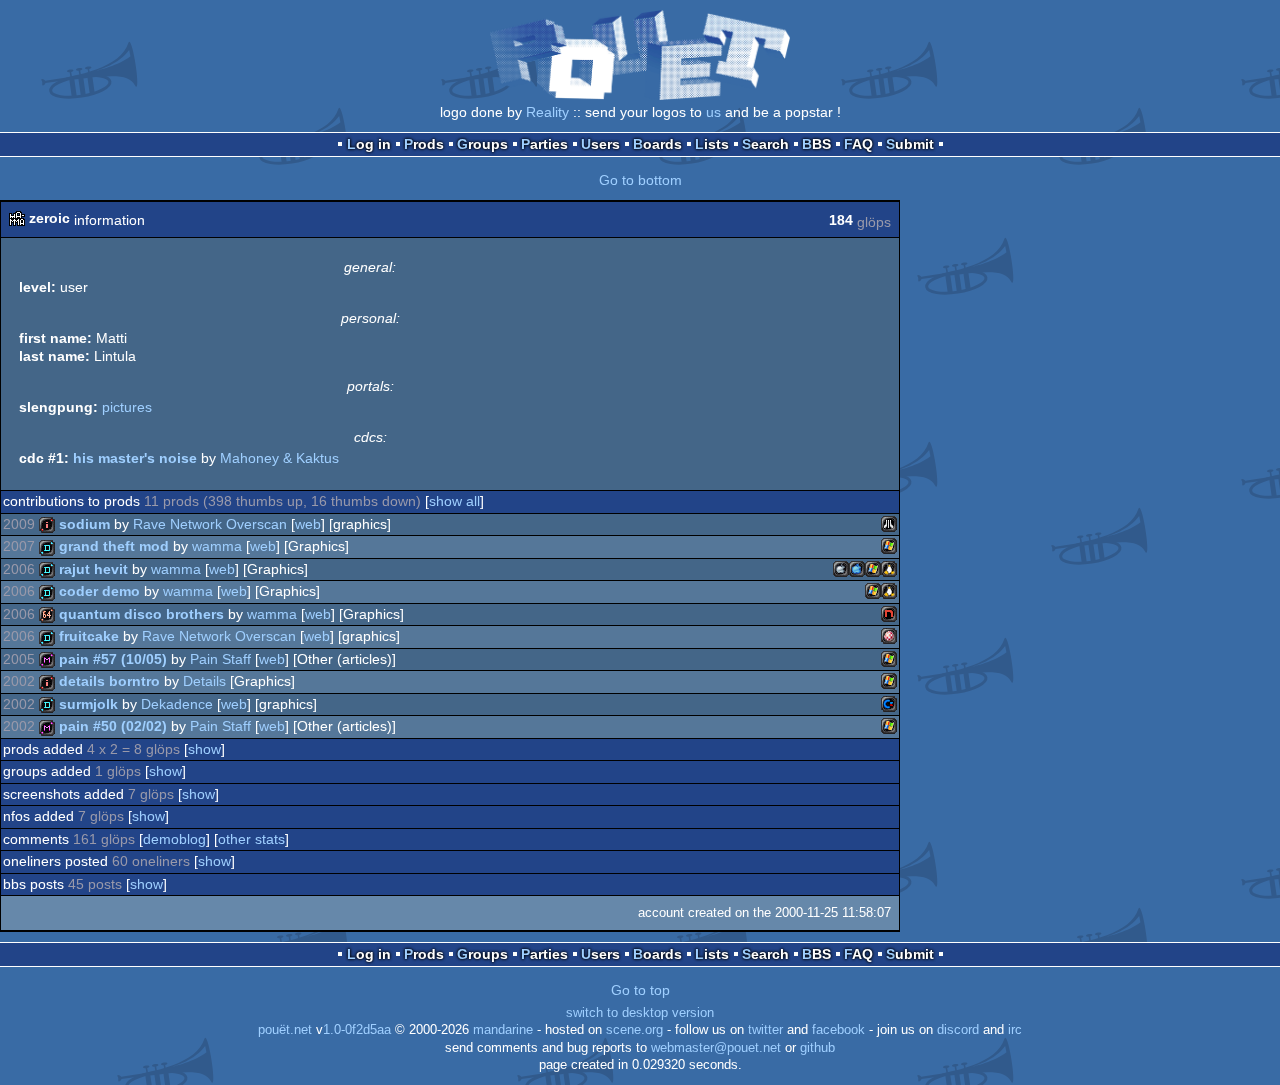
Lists (712, 144)
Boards (657, 144)
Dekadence (177, 704)
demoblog (174, 839)
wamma (217, 546)
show (204, 749)
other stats (251, 839)
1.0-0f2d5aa (357, 1030)
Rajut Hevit (93, 569)
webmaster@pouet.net (716, 1048)
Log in (369, 144)
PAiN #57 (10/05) (113, 659)
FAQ (858, 144)
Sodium (84, 524)
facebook (838, 1030)
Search (765, 144)
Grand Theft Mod (114, 546)
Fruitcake (89, 636)
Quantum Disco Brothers (141, 614)
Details (204, 681)
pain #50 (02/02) (113, 726)
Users (600, 144)
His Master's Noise (135, 458)
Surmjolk (88, 704)
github (817, 1048)
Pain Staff (220, 659)
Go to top (640, 990)
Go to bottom (640, 180)
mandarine (503, 1030)
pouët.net (285, 1030)
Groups (482, 144)
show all (454, 501)
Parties (544, 144)
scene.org (634, 1030)
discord (958, 1030)
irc (1015, 1030)
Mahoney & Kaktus (279, 458)
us (713, 112)
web (308, 524)
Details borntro (109, 681)
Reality (547, 112)
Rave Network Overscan (210, 524)
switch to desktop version (640, 1013)
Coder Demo (99, 591)
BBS (816, 144)
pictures (127, 407)
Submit (910, 144)
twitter (765, 1030)
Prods (424, 144)
